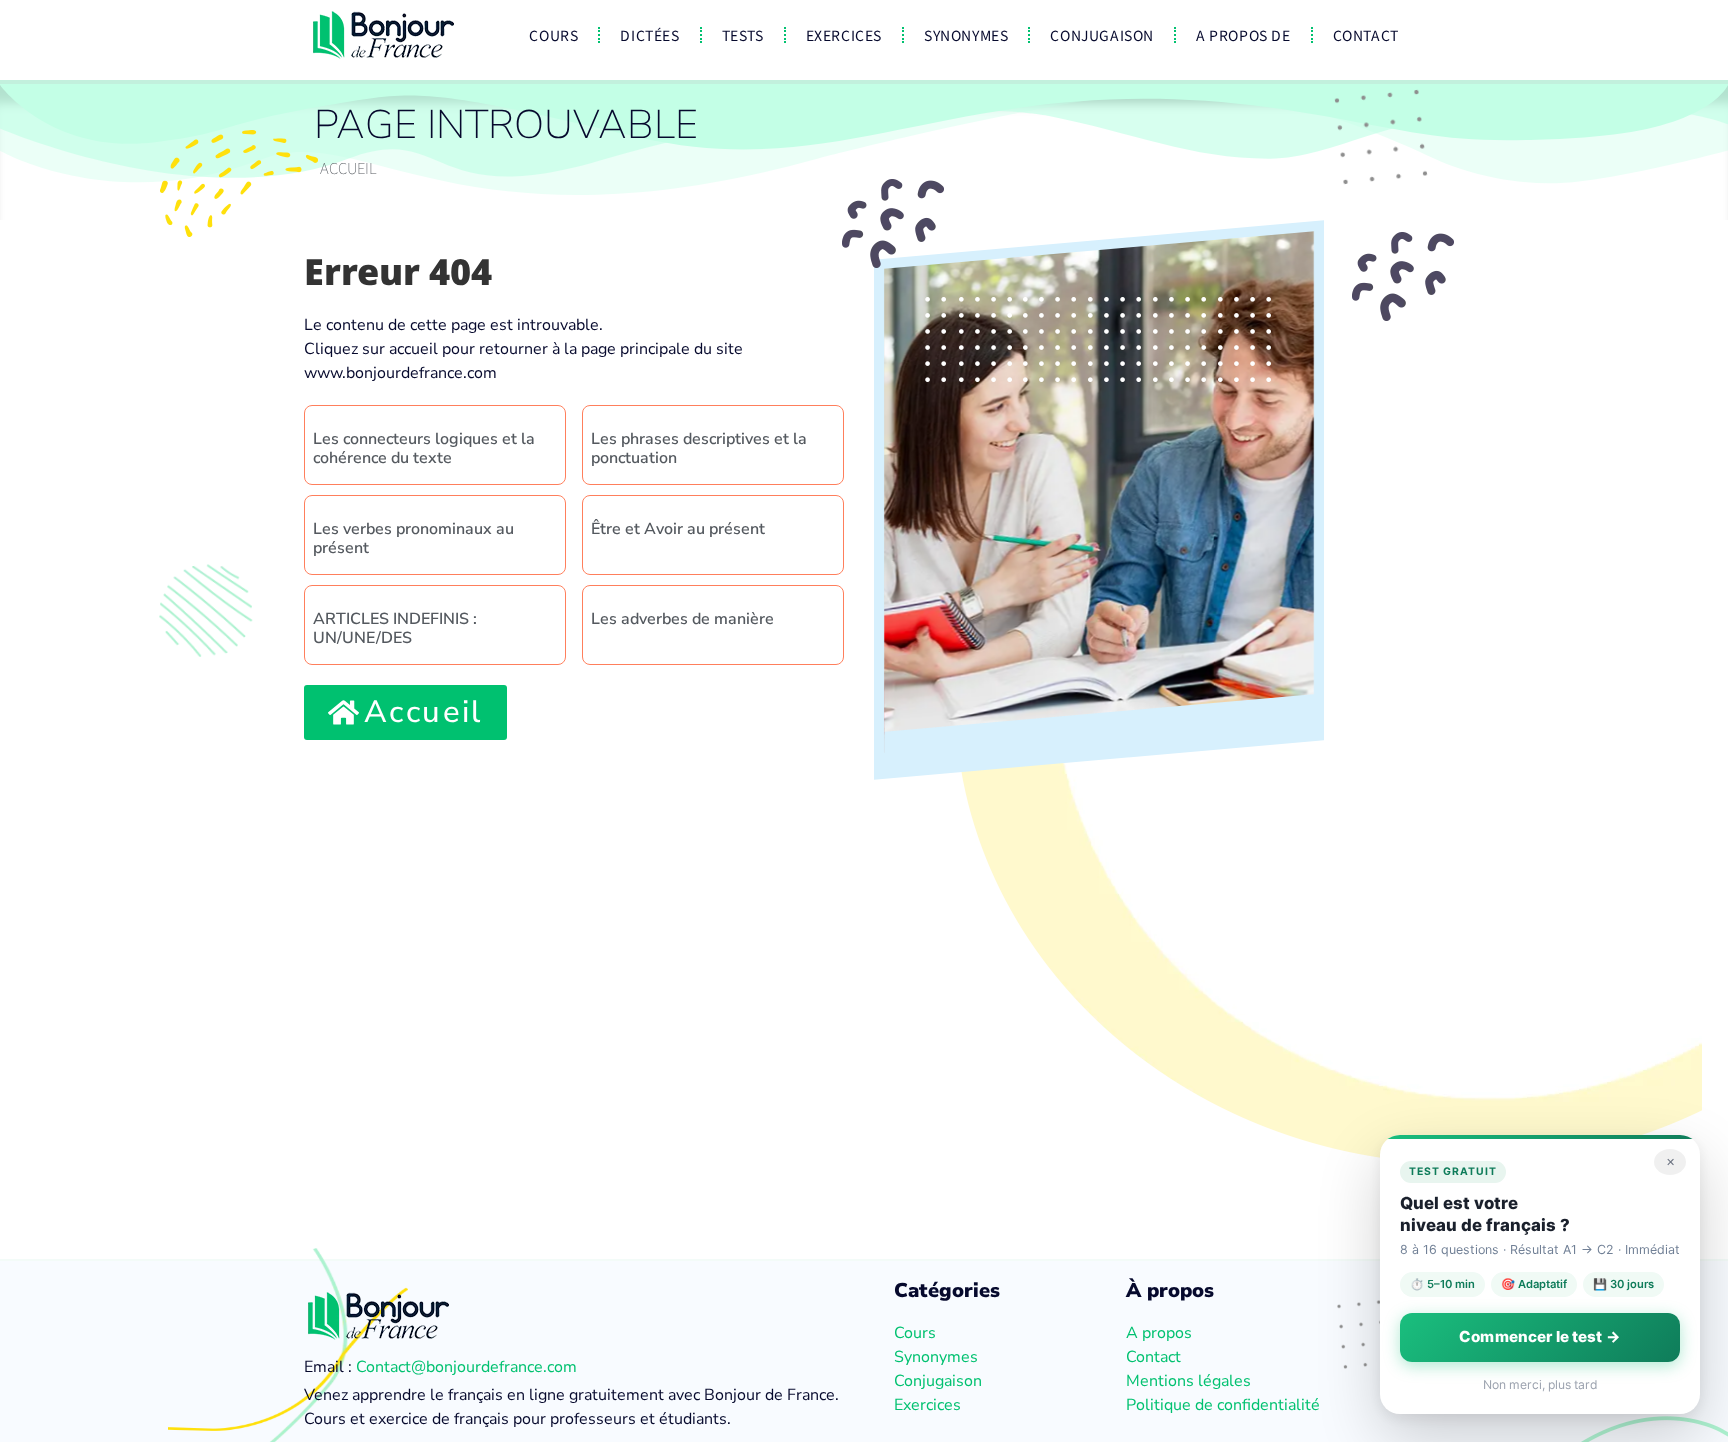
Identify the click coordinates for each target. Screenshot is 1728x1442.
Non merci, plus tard (1540, 1384)
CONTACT (1366, 35)
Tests (743, 35)
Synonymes (966, 35)
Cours (553, 35)
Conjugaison (1102, 35)
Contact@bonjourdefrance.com (466, 1367)
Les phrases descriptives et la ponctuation (699, 448)
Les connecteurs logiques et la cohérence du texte (424, 448)
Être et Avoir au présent (678, 529)
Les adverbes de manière (682, 619)
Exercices (844, 35)
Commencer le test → (1540, 1336)
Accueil (348, 167)
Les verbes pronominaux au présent (413, 538)
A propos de (1243, 35)
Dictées (649, 35)
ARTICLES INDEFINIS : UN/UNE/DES (395, 628)
